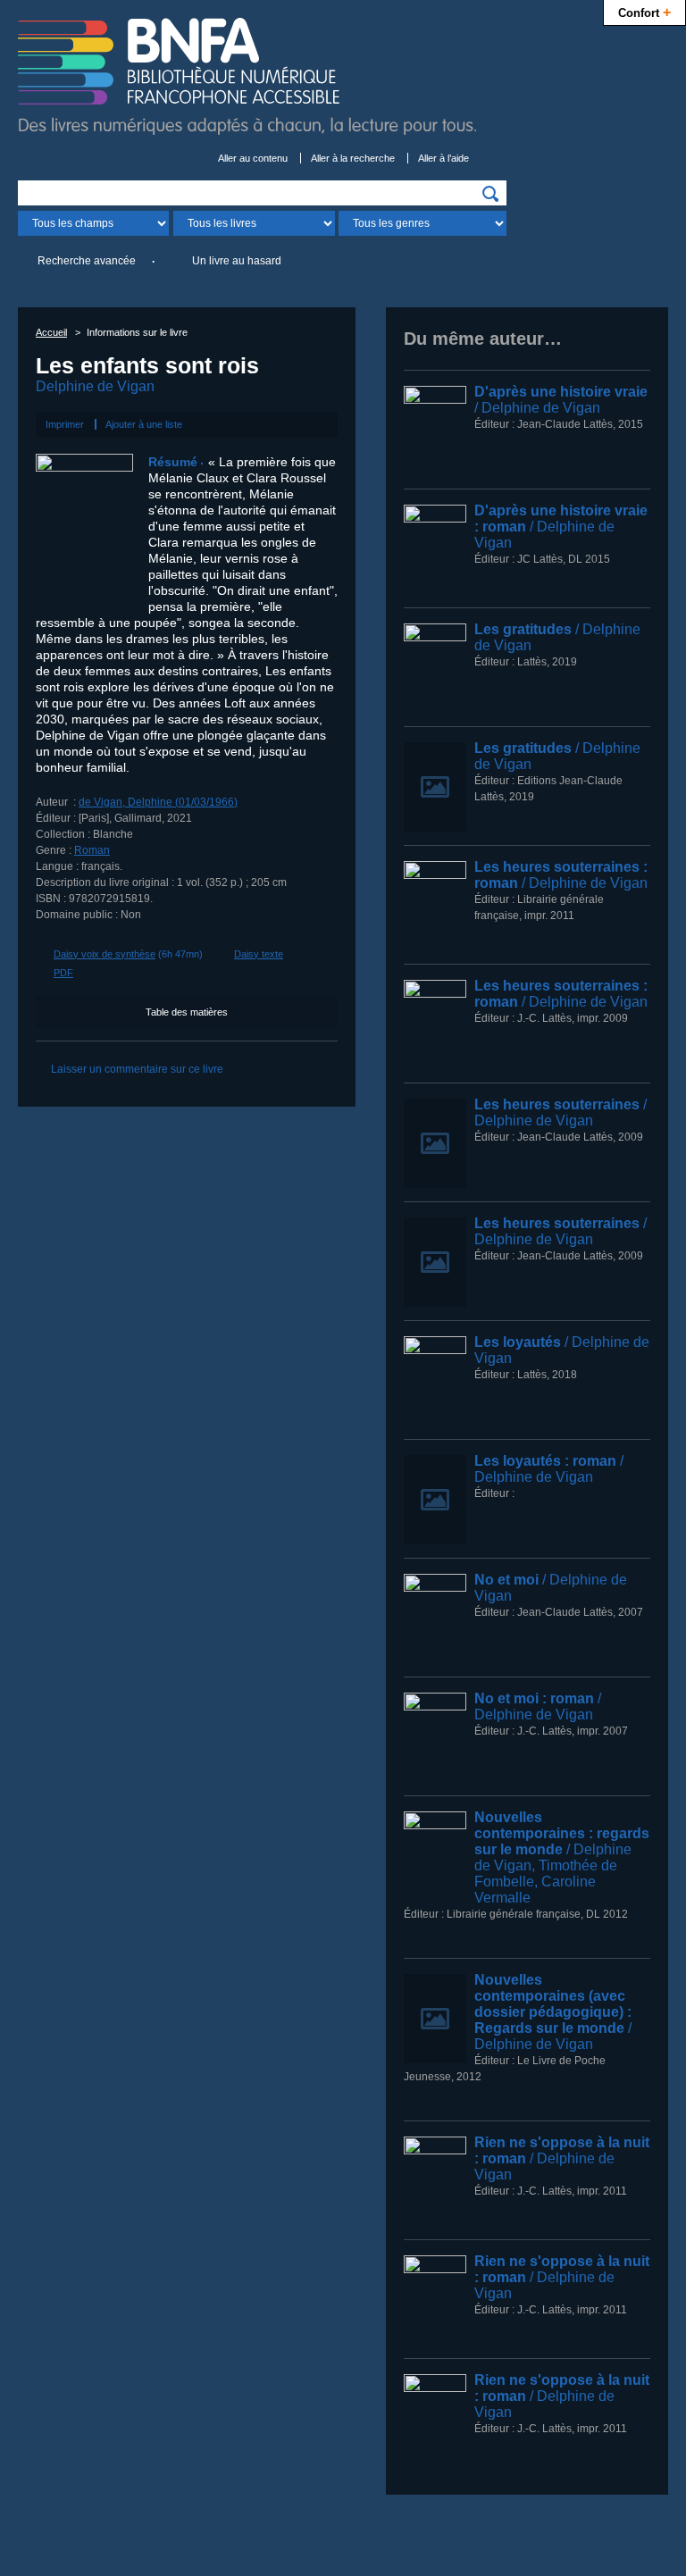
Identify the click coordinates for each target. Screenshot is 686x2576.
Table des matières (187, 1012)
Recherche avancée (87, 261)
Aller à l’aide (443, 158)
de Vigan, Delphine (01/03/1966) (158, 802)
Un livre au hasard (237, 261)
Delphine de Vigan (95, 386)
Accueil (51, 332)
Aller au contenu (253, 158)
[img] (490, 194)
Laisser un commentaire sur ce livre (137, 1069)
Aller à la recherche (353, 158)
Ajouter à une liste (144, 424)
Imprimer (65, 424)
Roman (92, 850)
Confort (644, 12)
